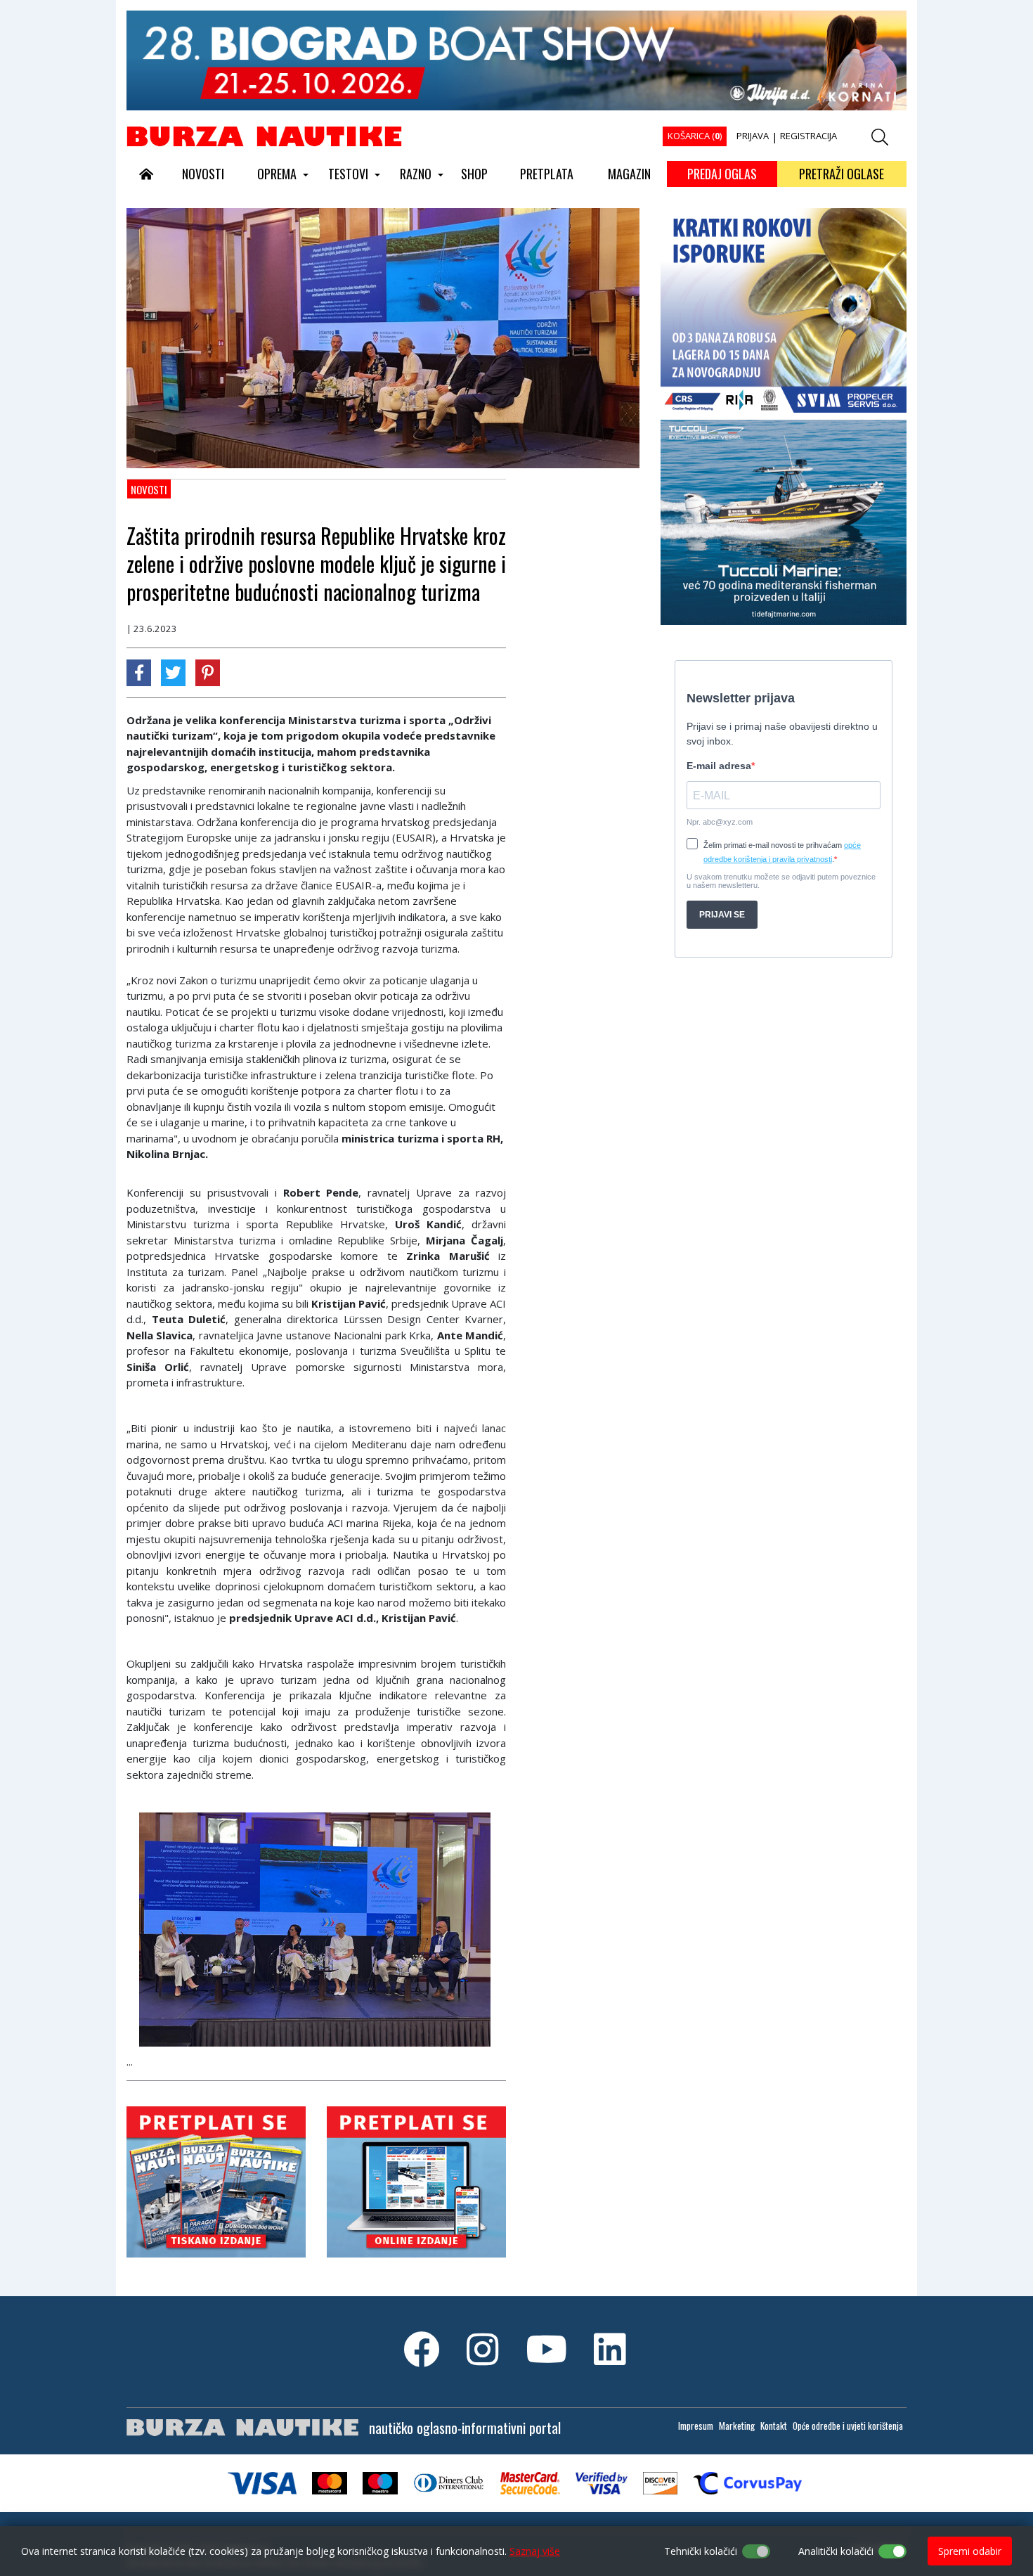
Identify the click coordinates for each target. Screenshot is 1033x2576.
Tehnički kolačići (701, 2551)
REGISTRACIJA (808, 136)
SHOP (474, 174)
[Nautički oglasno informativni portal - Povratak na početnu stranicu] (264, 136)
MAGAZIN (629, 174)
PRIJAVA (753, 136)
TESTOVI (348, 174)
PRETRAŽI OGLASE (842, 174)
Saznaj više (535, 2551)
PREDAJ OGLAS (722, 174)
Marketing (737, 2426)
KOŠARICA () (695, 136)
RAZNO (416, 174)
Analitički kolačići (836, 2551)
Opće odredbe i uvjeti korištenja (848, 2426)
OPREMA (277, 174)
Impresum (696, 2426)
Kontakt (774, 2426)
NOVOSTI (203, 174)
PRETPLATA (547, 174)
